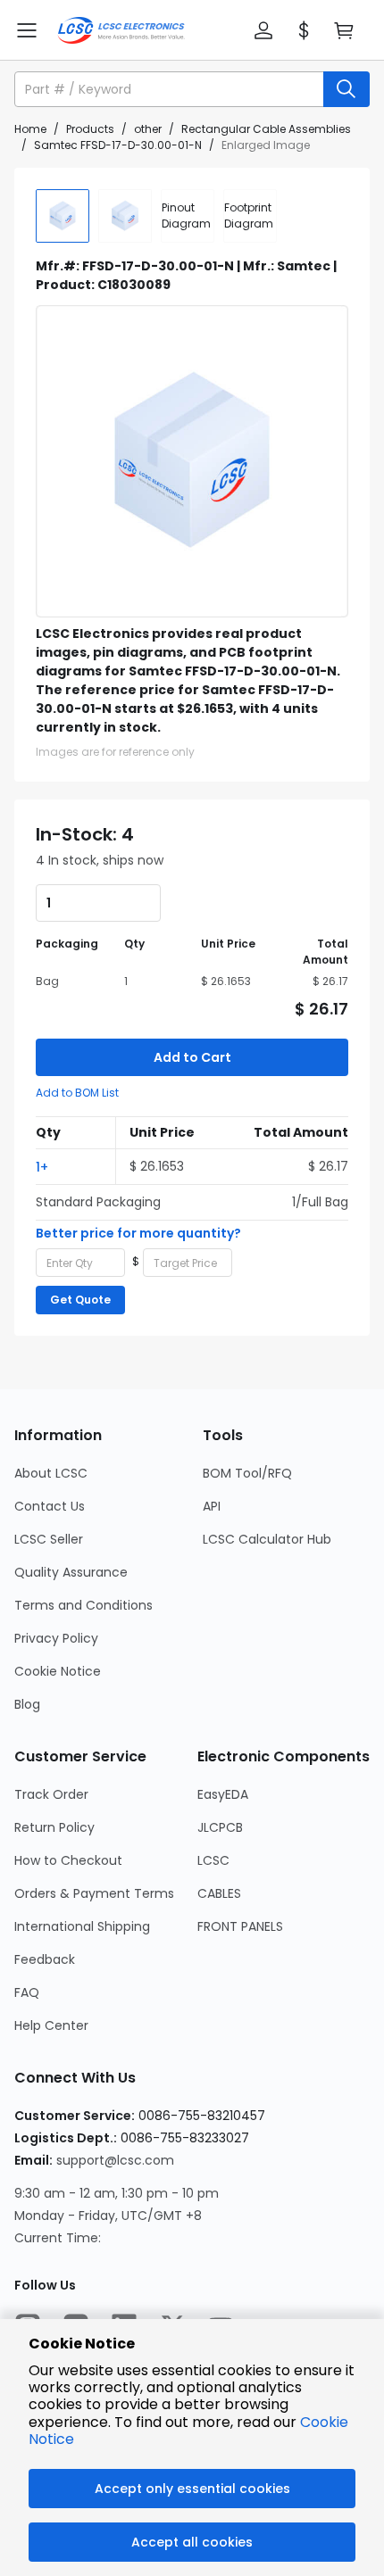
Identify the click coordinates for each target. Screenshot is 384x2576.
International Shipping (82, 1926)
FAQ (27, 1992)
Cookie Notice (58, 1671)
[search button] (346, 89)
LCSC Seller (49, 1539)
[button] (263, 30)
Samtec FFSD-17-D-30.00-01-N (118, 145)
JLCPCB (220, 1827)
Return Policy (54, 1827)
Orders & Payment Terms (94, 1893)
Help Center (51, 2025)
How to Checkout (68, 1860)
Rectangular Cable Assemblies (266, 129)
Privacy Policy (56, 1638)
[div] (188, 216)
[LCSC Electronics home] (121, 30)
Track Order (51, 1794)
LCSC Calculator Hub (267, 1539)
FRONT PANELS (240, 1926)
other (148, 129)
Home (30, 129)
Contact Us (50, 1506)
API (212, 1506)
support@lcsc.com (115, 2160)
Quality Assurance (71, 1572)
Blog (27, 1704)
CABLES (219, 1893)
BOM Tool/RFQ (247, 1473)
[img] (63, 216)
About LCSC (51, 1473)
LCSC (213, 1860)
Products (90, 129)
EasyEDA (223, 1794)
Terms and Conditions (83, 1605)
